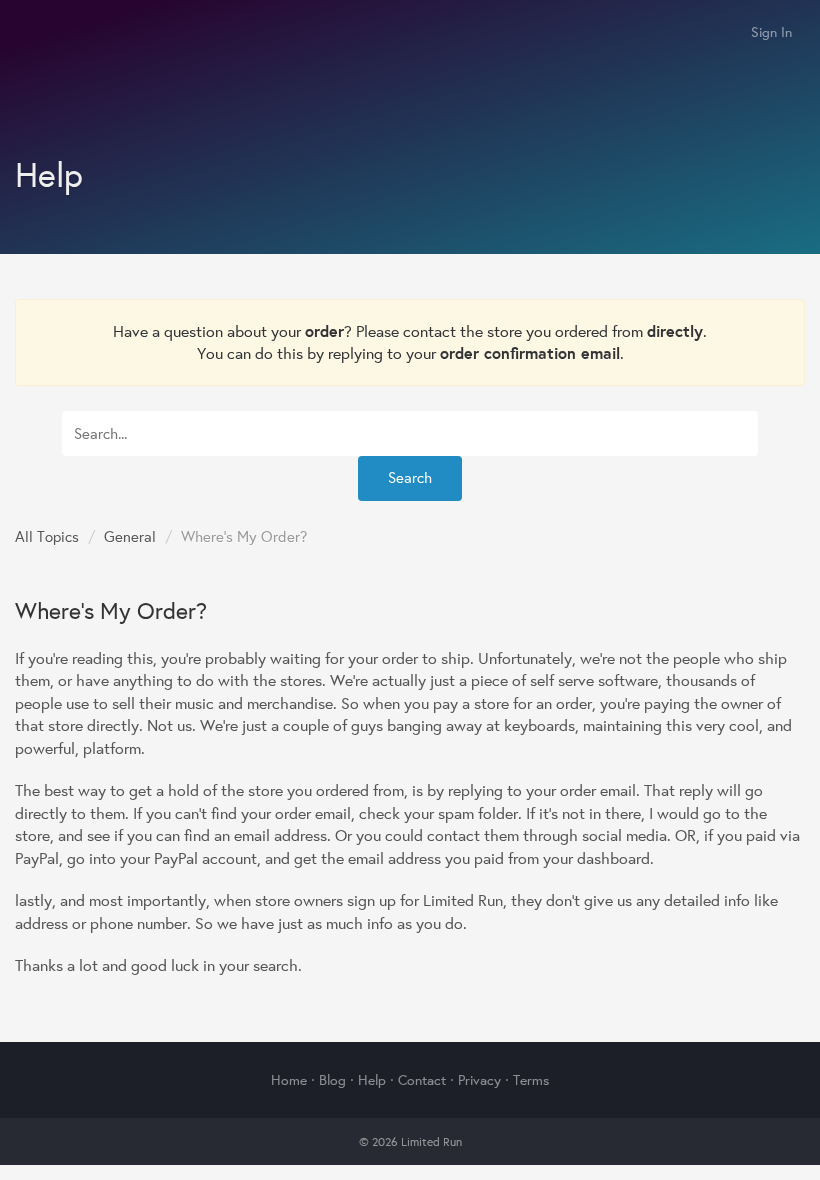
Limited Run (37, 33)
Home (289, 1080)
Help (372, 1080)
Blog (332, 1080)
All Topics (47, 536)
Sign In (771, 32)
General (130, 536)
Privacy (479, 1080)
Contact (422, 1080)
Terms (531, 1080)
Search (410, 477)
